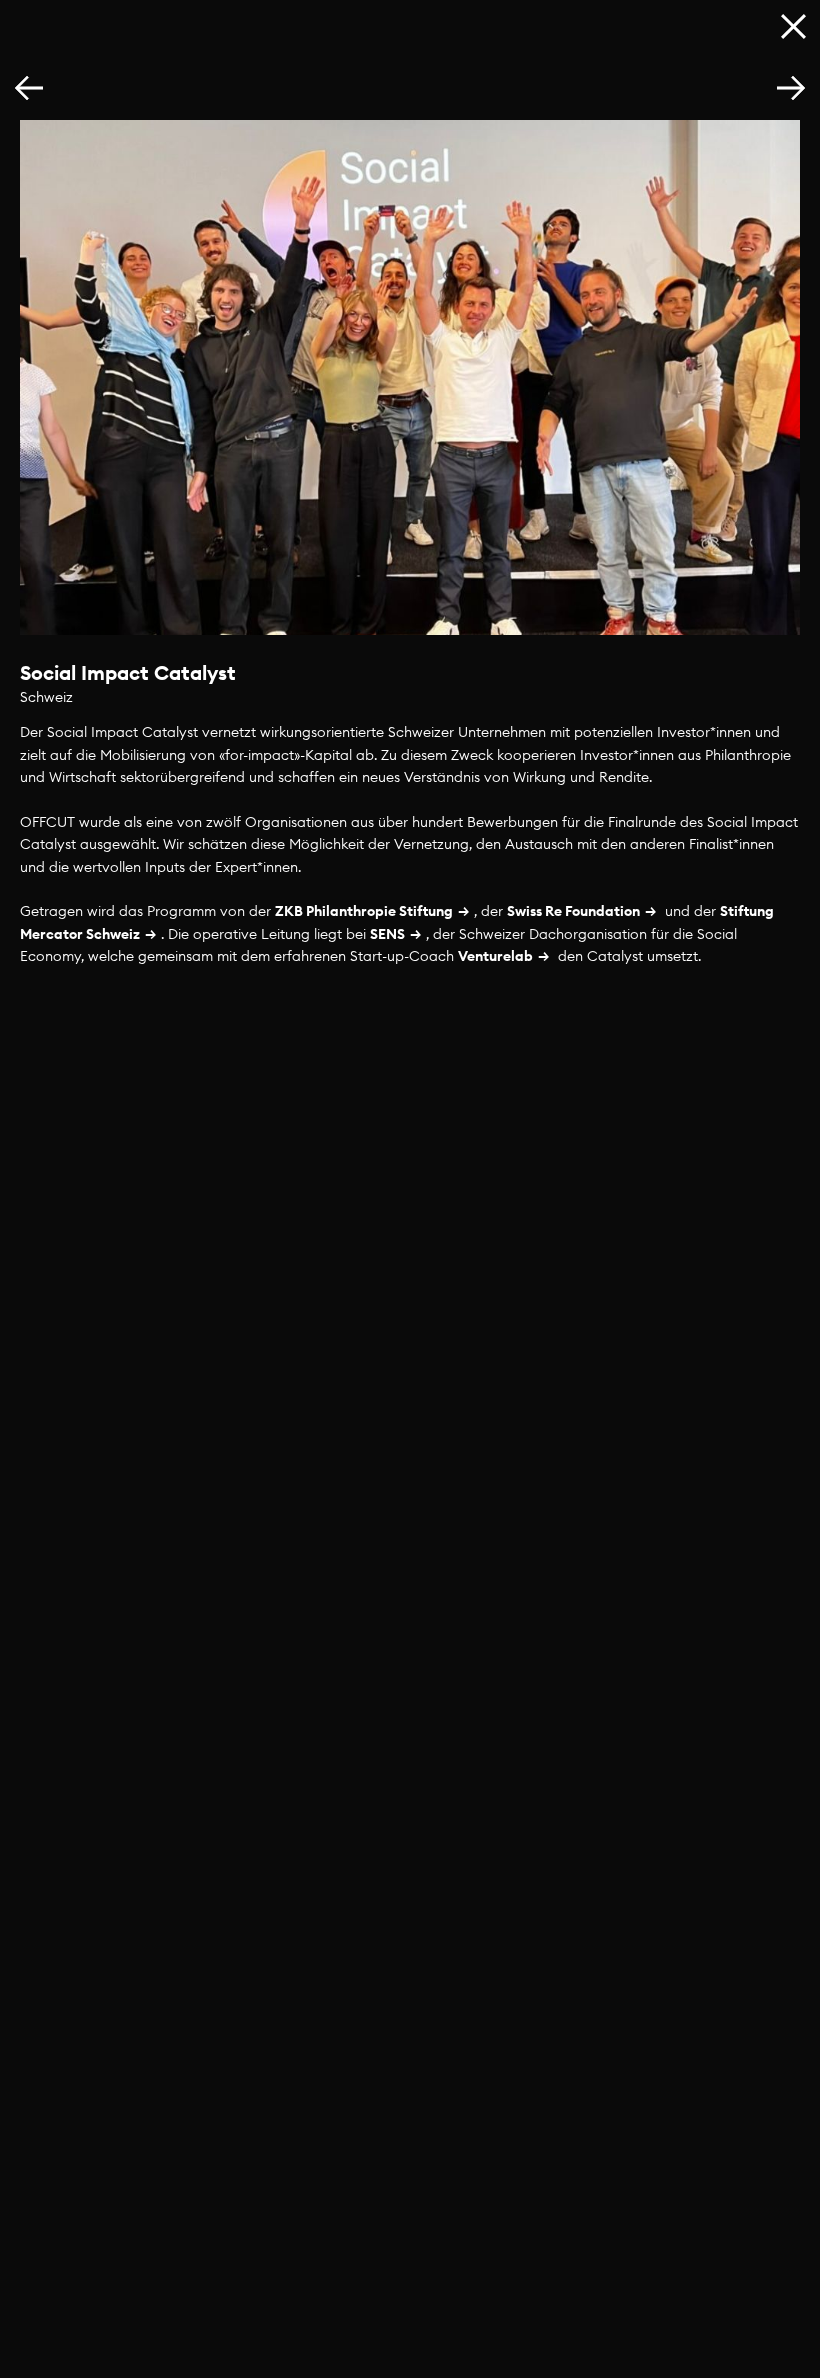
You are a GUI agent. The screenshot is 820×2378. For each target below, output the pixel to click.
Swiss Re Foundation (573, 911)
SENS (387, 934)
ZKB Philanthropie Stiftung (364, 911)
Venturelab (495, 956)
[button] (791, 89)
